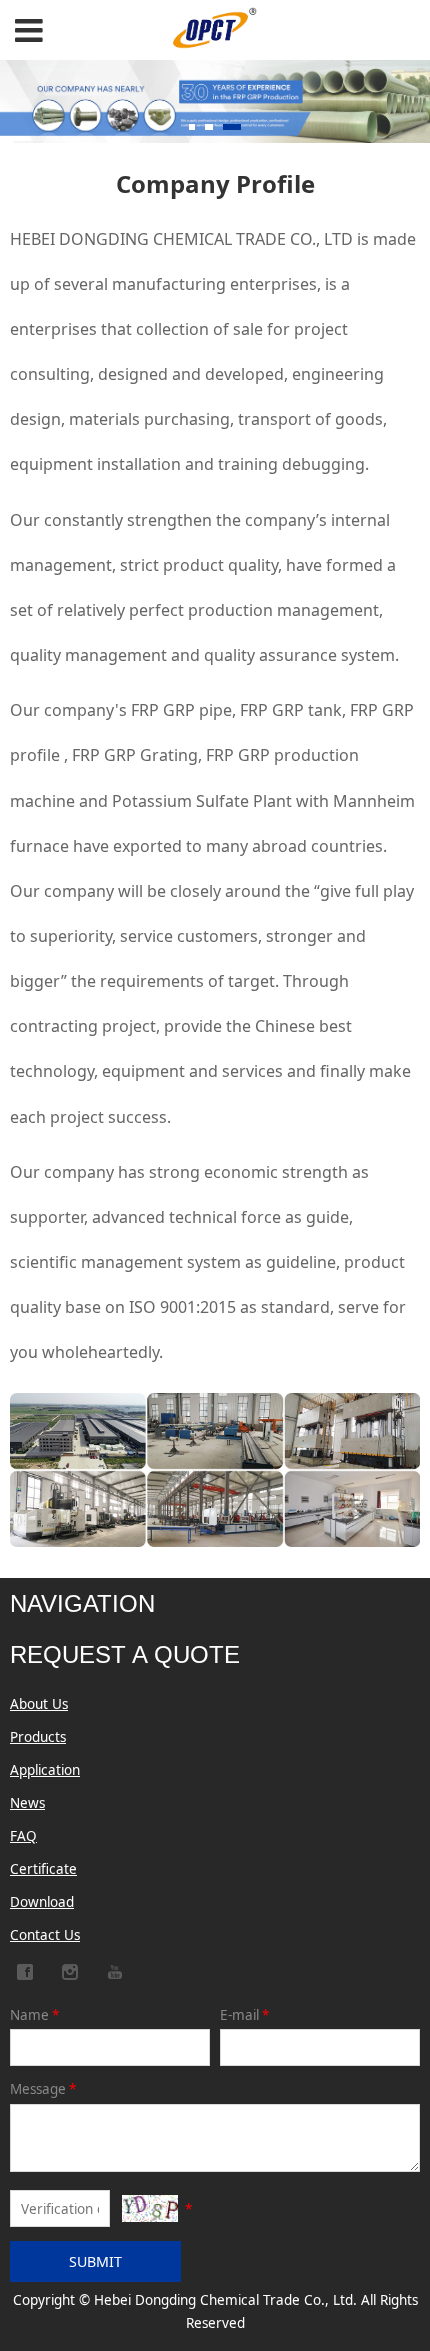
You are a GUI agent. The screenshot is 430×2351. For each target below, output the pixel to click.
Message (43, 2089)
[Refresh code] (150, 2208)
